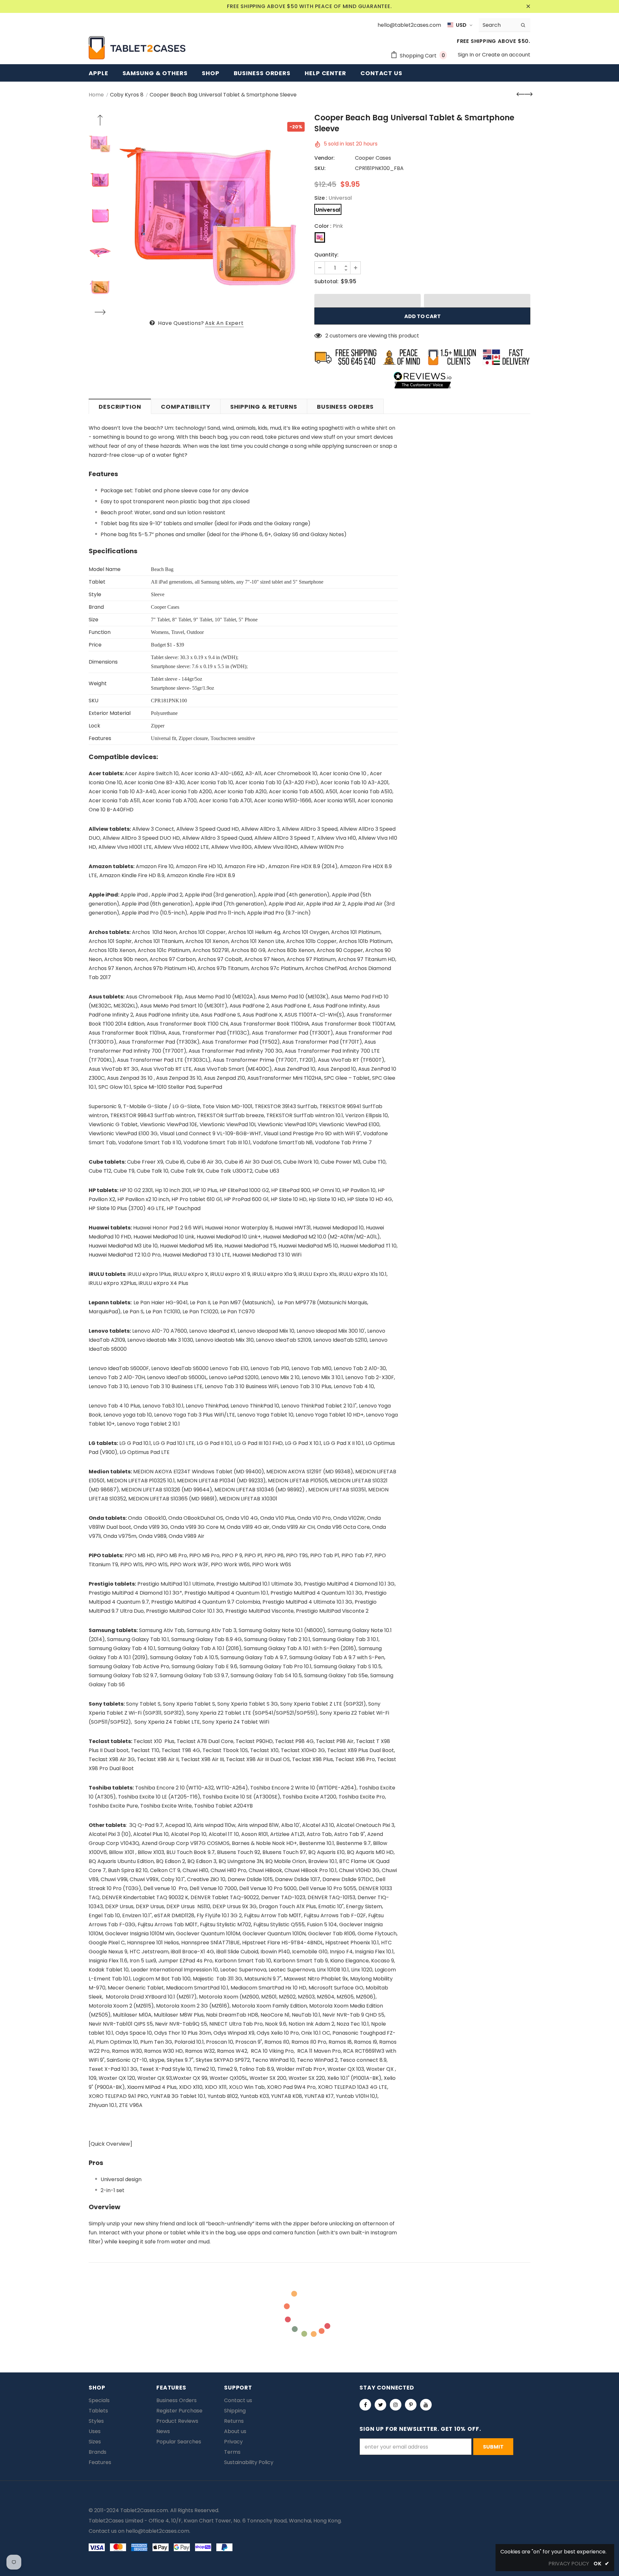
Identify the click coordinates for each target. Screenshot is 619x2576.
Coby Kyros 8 (127, 95)
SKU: (320, 168)
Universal (328, 210)
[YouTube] (426, 2405)
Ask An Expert (224, 323)
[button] (368, 301)
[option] (211, 216)
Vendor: (324, 158)
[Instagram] (396, 2405)
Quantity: (326, 255)
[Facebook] (365, 2405)
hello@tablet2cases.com (157, 2531)
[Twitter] (380, 2405)
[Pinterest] (411, 2405)
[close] (528, 6)
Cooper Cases (373, 158)
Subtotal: (326, 281)
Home (96, 95)
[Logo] (137, 48)
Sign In (467, 55)
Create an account (506, 55)
